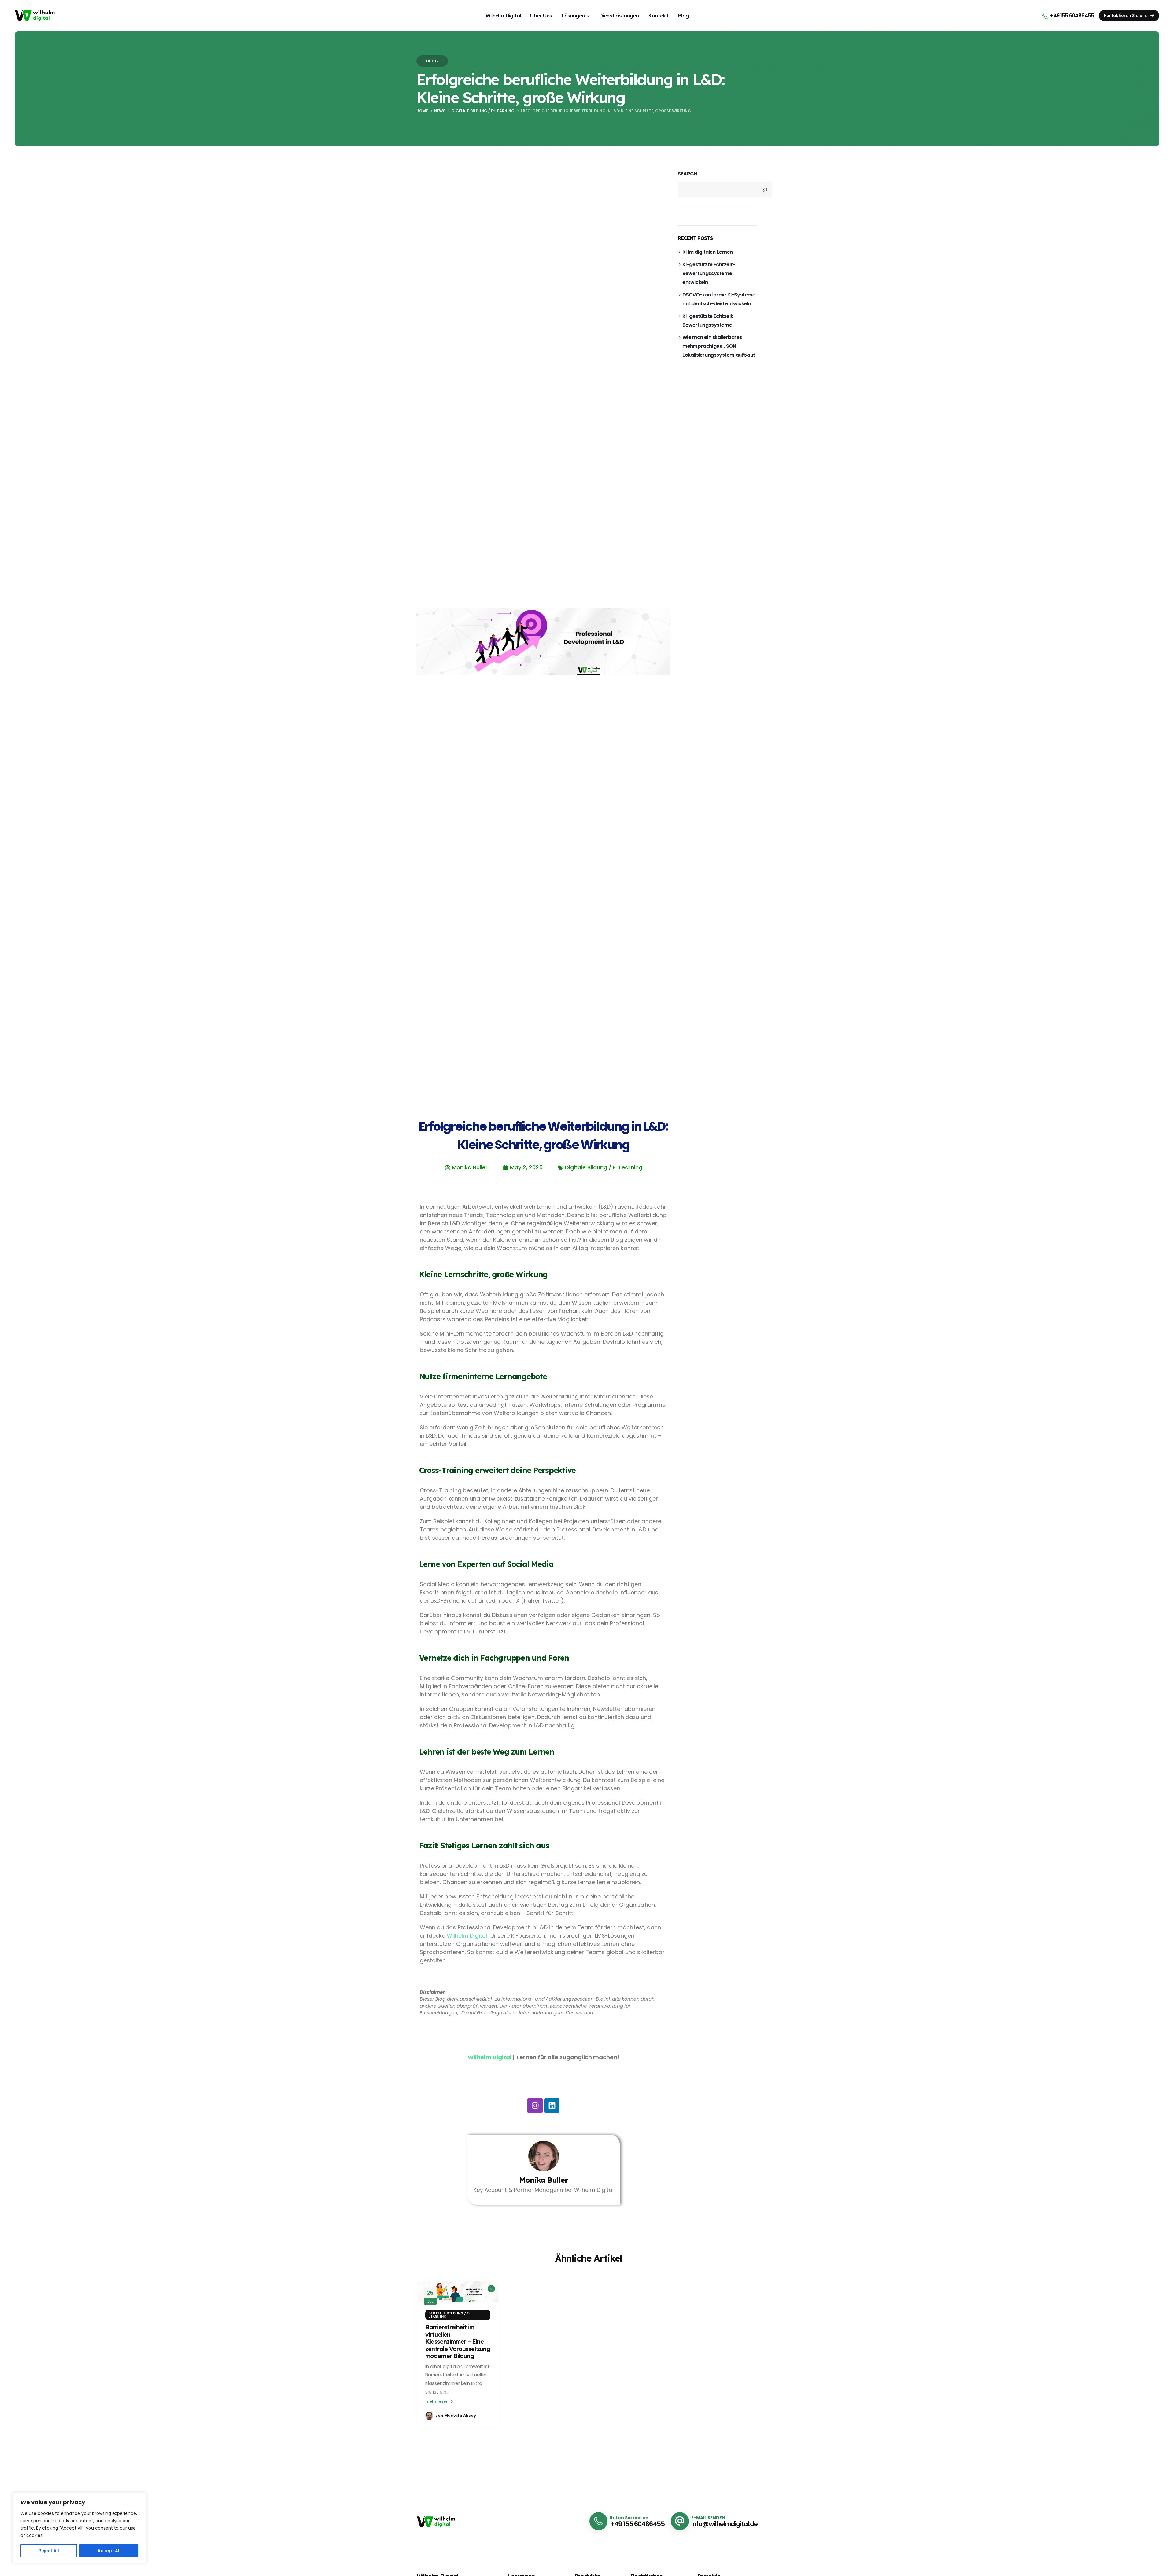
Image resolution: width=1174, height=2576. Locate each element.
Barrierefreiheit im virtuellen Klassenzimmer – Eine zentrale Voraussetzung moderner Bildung (458, 2341)
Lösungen (573, 15)
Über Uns (541, 15)
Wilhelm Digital (503, 15)
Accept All (109, 2551)
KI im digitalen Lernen (708, 252)
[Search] (765, 190)
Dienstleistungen (619, 15)
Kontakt (658, 15)
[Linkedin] (552, 2106)
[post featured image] (458, 2292)
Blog (683, 15)
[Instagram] (535, 2106)
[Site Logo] (35, 15)
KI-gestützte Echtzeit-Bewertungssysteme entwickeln (709, 273)
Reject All (49, 2551)
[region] (79, 2528)
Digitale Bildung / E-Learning (449, 2315)
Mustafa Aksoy (460, 2415)
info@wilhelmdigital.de (724, 2524)
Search (688, 174)
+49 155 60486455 (637, 2524)
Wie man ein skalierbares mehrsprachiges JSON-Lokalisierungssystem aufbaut (719, 346)
